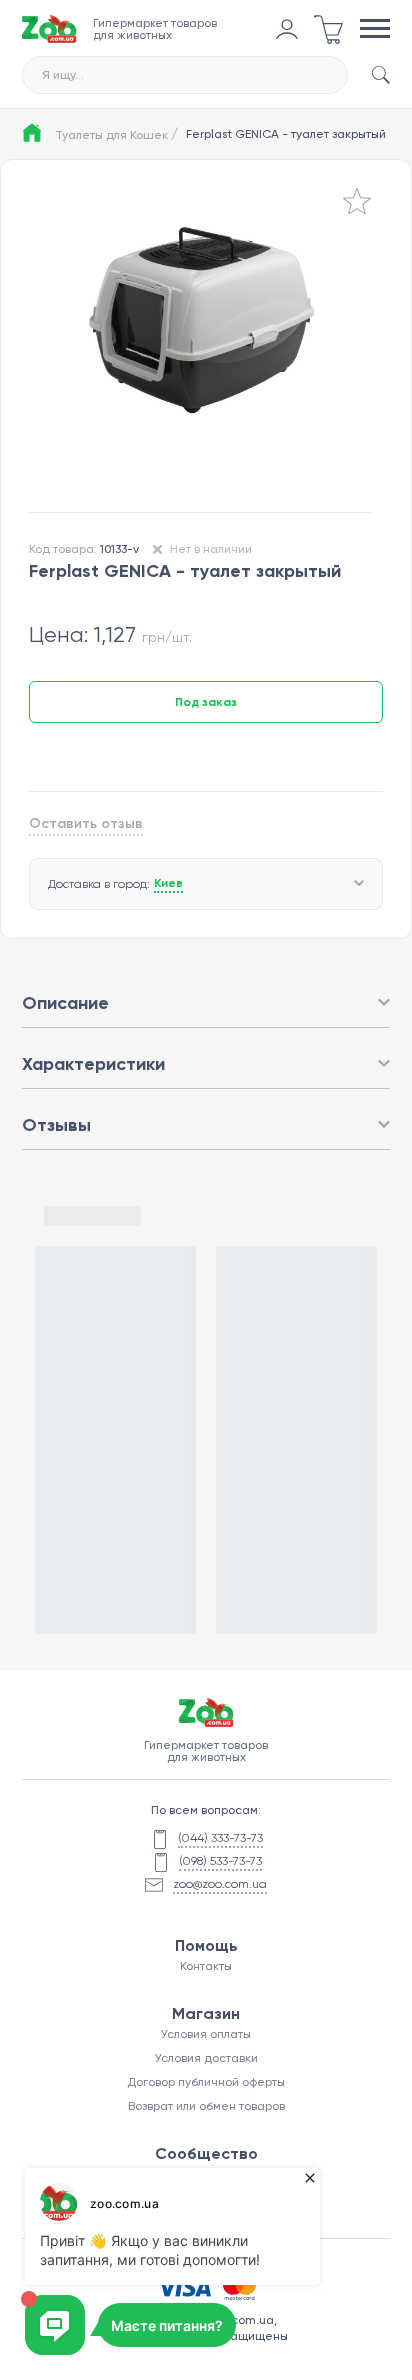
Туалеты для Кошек (116, 134)
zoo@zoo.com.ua (220, 1884)
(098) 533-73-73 (220, 1861)
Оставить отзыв (86, 823)
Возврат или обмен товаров (206, 2106)
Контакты (206, 1966)
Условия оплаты (206, 2034)
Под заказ (206, 702)
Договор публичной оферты (206, 2082)
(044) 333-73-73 (220, 1838)
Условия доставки (206, 2058)
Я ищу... (63, 75)
